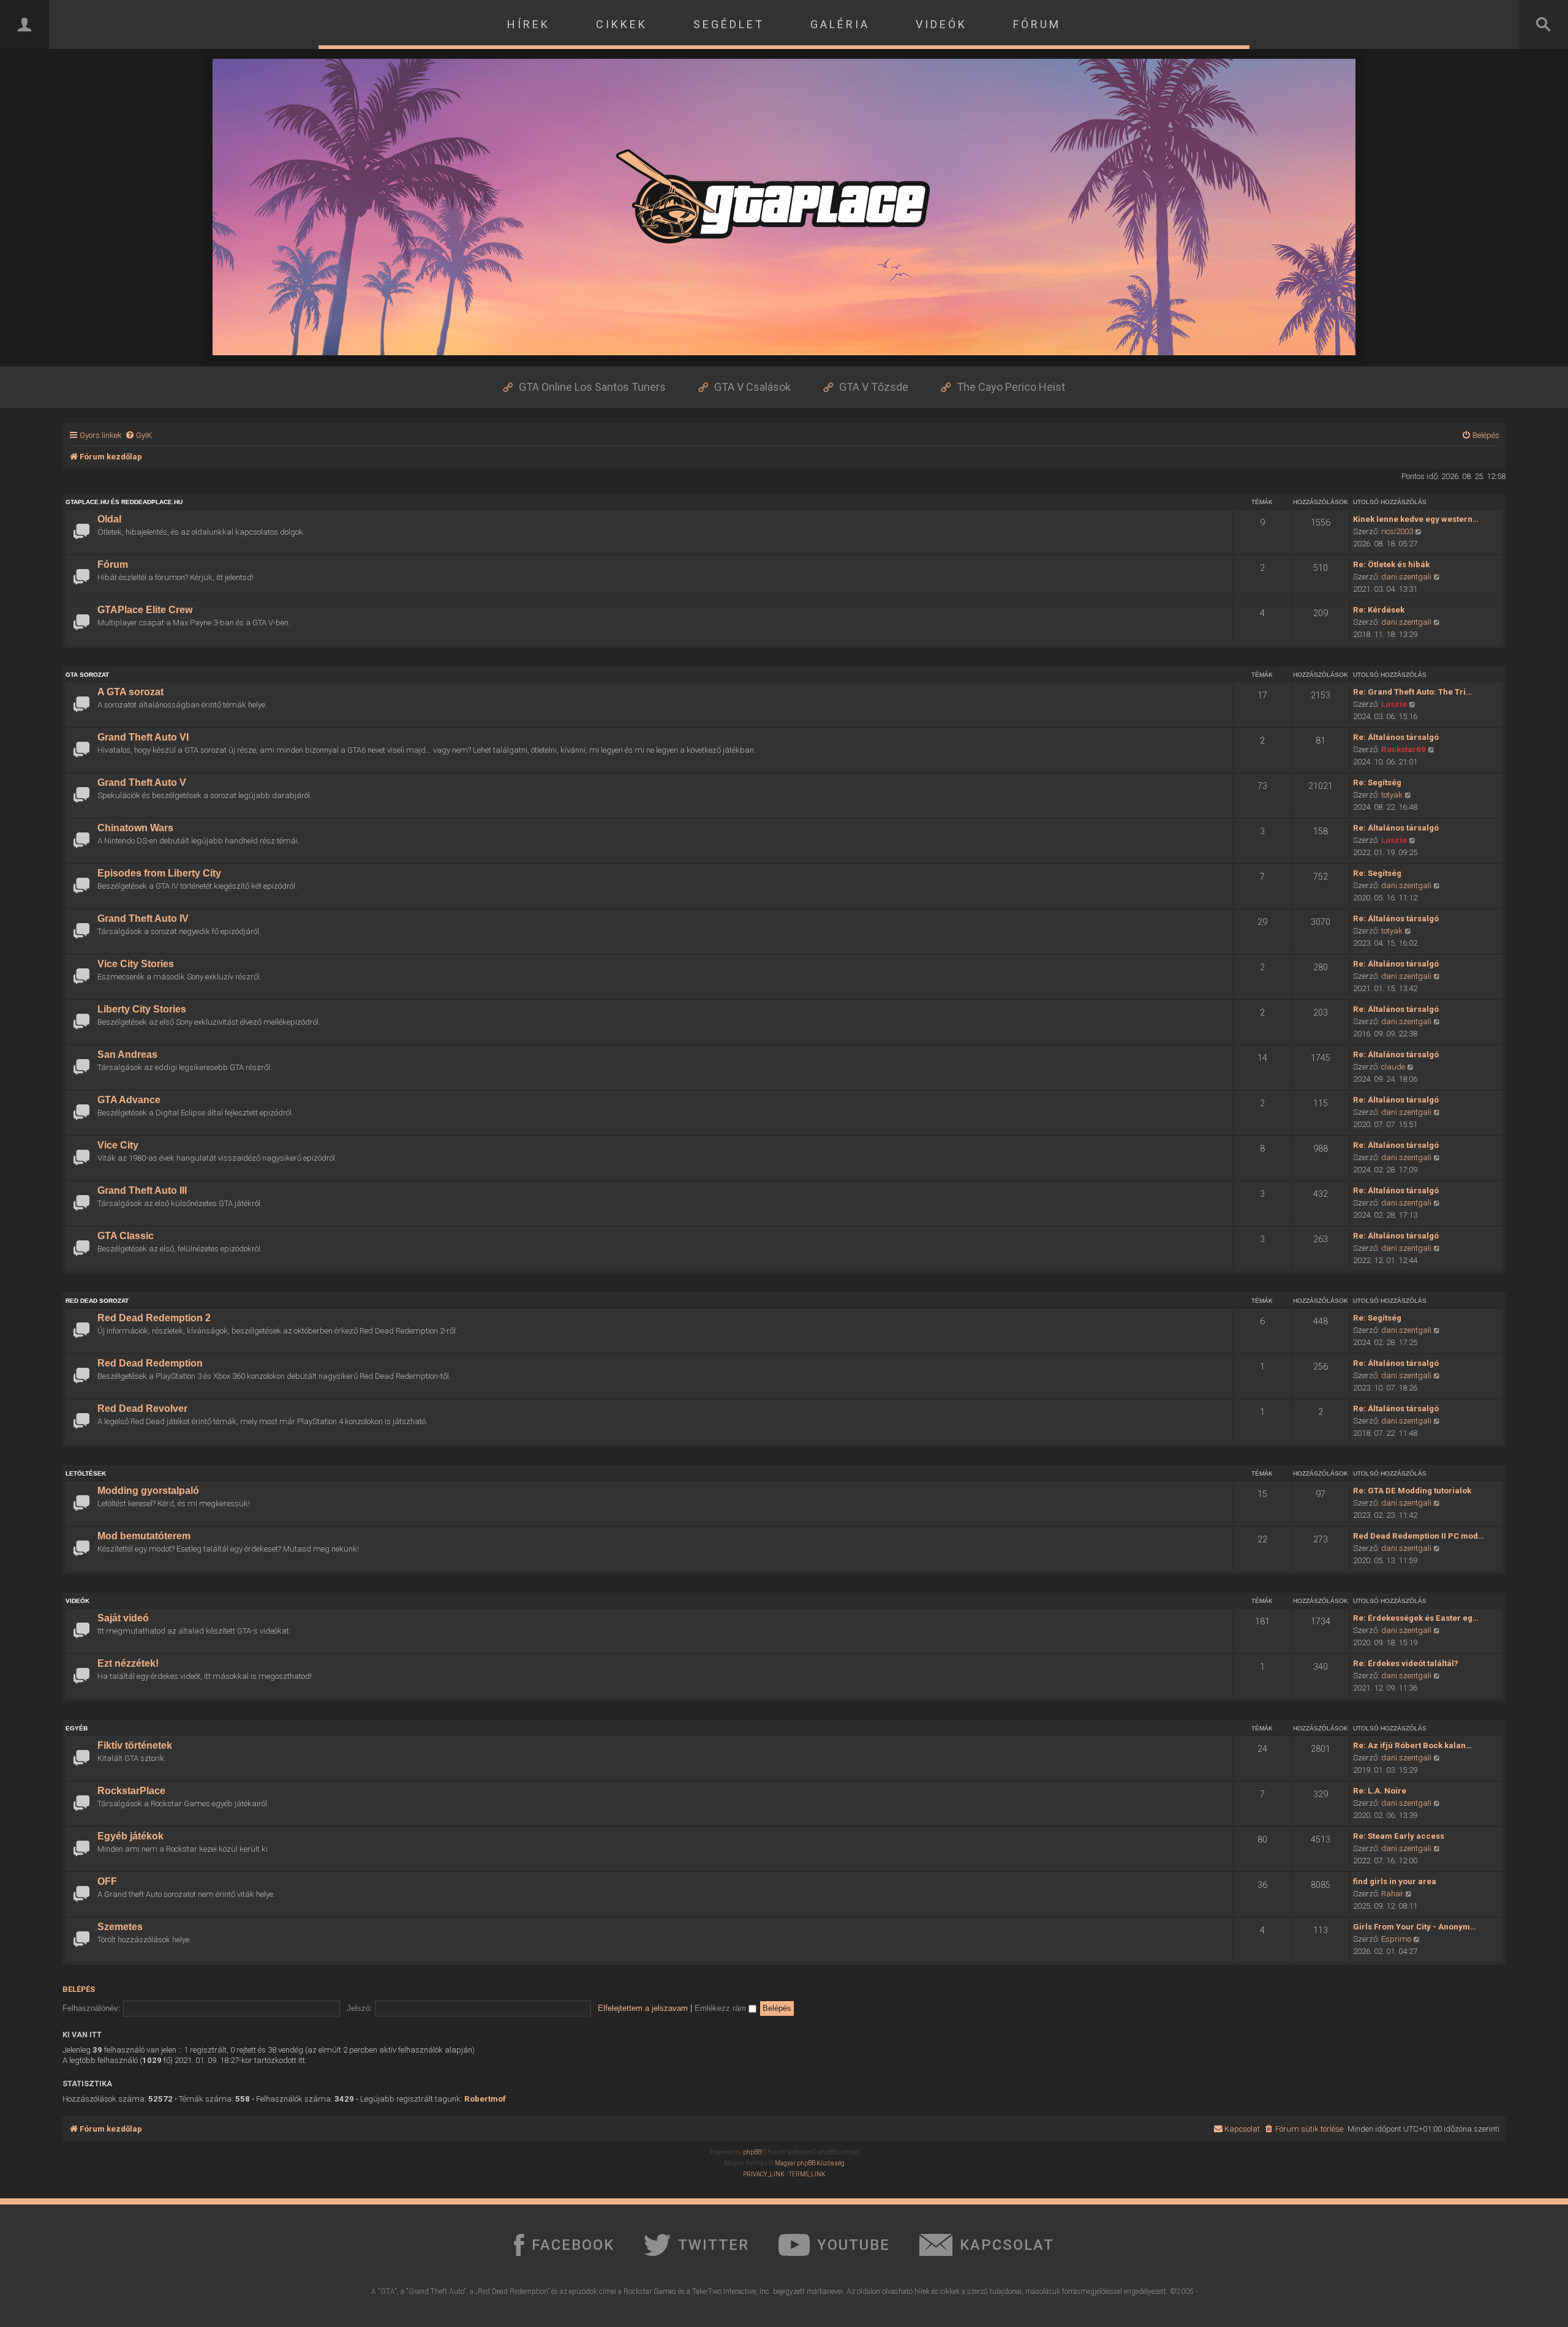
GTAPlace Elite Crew (145, 610)
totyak (1392, 795)
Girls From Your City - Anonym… (1415, 1927)
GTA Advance (129, 1100)
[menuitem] (138, 435)
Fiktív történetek (135, 1745)
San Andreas (127, 1054)
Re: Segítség (1377, 783)
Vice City (118, 1145)
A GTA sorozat (130, 692)
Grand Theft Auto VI (143, 737)
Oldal (109, 519)
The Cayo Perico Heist (1011, 387)
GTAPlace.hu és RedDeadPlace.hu (124, 502)
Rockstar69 (1404, 749)
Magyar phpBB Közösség (810, 2163)
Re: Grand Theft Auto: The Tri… (1412, 692)
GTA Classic (126, 1236)
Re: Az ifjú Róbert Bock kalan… (1412, 1745)
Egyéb (77, 1728)
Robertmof (485, 2099)
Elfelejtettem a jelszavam (643, 2008)
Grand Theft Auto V (142, 783)
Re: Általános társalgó (1396, 737)
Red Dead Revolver (142, 1409)
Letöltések (86, 1473)
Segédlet (729, 24)
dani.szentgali (1406, 577)
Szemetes (120, 1927)
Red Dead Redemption (150, 1363)
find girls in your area (1395, 1881)
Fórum (1037, 24)
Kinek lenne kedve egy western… (1416, 519)
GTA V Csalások (752, 387)
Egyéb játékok (130, 1836)
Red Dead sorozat (97, 1301)
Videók (941, 24)
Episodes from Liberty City (159, 873)
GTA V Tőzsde (874, 387)
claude (1393, 1067)
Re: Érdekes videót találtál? (1406, 1663)
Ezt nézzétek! (128, 1663)
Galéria (840, 24)
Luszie (1394, 704)
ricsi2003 (1397, 531)
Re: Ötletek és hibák (1391, 564)
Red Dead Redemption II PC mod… (1419, 1536)
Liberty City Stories (142, 1009)
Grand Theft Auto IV (143, 918)
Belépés (79, 1989)
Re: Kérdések (1379, 610)
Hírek (529, 24)
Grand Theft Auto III (142, 1190)
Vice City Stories (136, 964)
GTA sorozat (87, 675)
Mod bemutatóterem (144, 1536)
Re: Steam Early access (1399, 1836)
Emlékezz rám (722, 2008)
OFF (107, 1881)
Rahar (1392, 1894)
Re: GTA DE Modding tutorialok (1412, 1491)
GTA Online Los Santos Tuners (592, 387)
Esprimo (1396, 1939)
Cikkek (622, 24)
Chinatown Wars (135, 828)
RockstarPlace (131, 1791)
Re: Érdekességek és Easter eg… (1416, 1618)
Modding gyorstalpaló (148, 1491)
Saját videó (123, 1618)
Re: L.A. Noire (1380, 1791)
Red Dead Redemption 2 (154, 1318)
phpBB (752, 2152)
